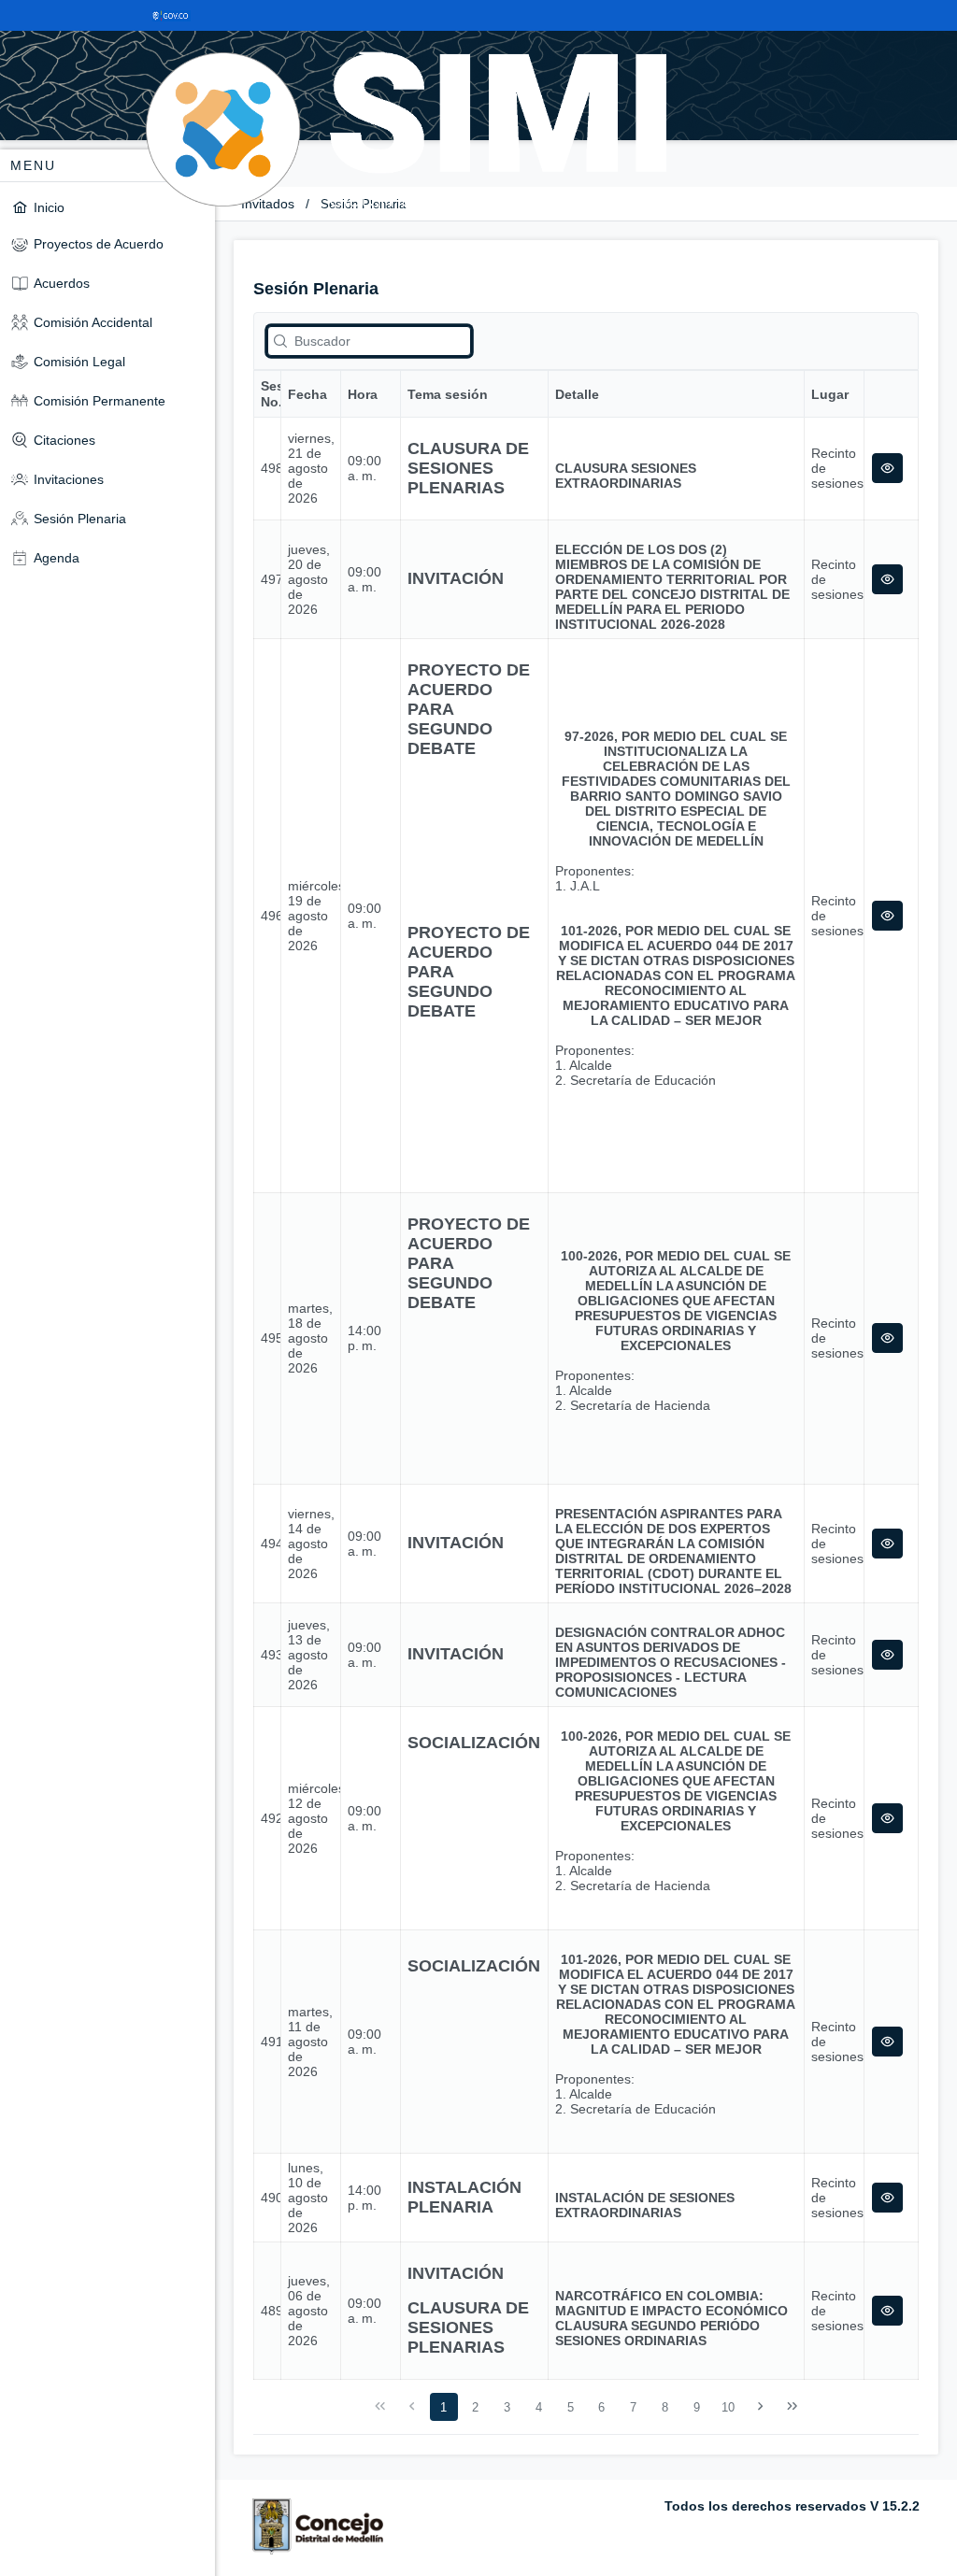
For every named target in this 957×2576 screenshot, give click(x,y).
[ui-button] (887, 468)
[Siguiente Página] (761, 2407)
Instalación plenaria (464, 2197)
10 (728, 2407)
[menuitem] (107, 207)
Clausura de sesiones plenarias (468, 468)
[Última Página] (792, 2407)
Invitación (456, 578)
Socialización (474, 1743)
